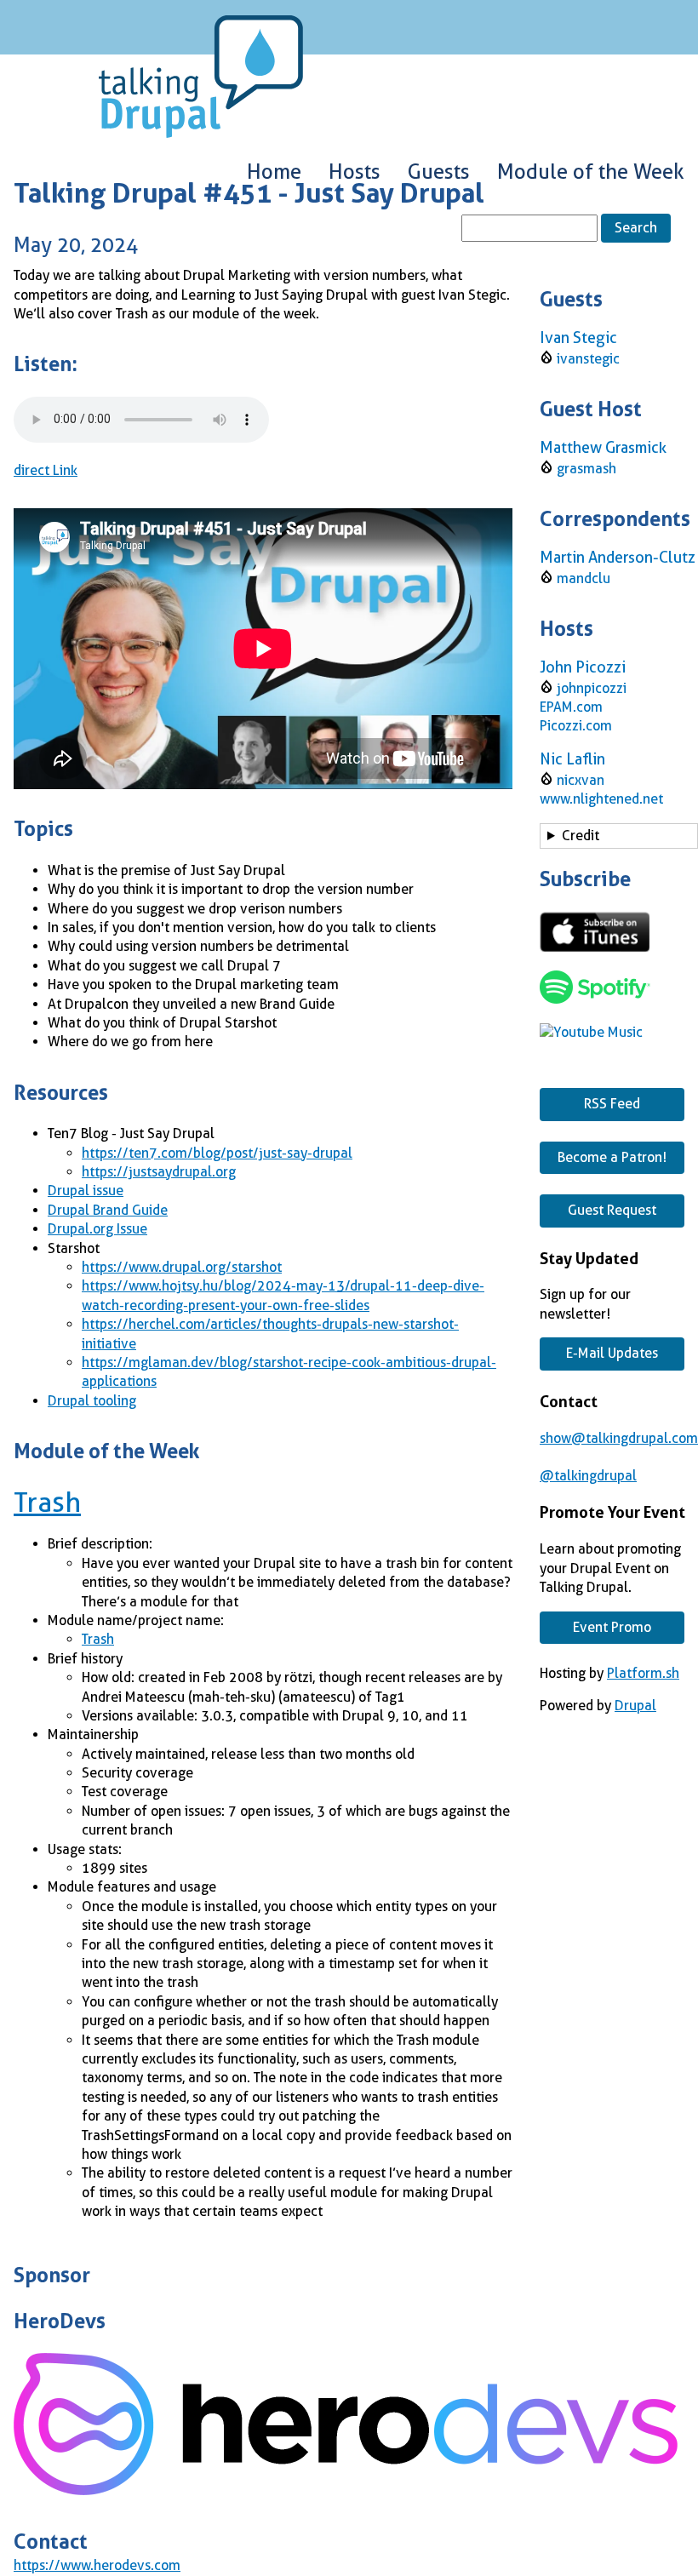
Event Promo (612, 1627)
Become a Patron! (612, 1157)
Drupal (635, 1706)
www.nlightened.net (601, 799)
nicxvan (581, 780)
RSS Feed (612, 1104)
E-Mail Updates (612, 1353)
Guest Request (612, 1210)
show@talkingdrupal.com (619, 1438)
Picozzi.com (576, 726)
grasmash (586, 469)
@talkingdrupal (588, 1476)
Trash (47, 1503)
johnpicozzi (592, 688)
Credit (581, 836)
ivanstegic (588, 359)
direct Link (46, 470)
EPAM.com (571, 707)
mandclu (584, 578)
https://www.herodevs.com (97, 2565)
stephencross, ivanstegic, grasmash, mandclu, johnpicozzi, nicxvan (617, 839)
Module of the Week (591, 172)
